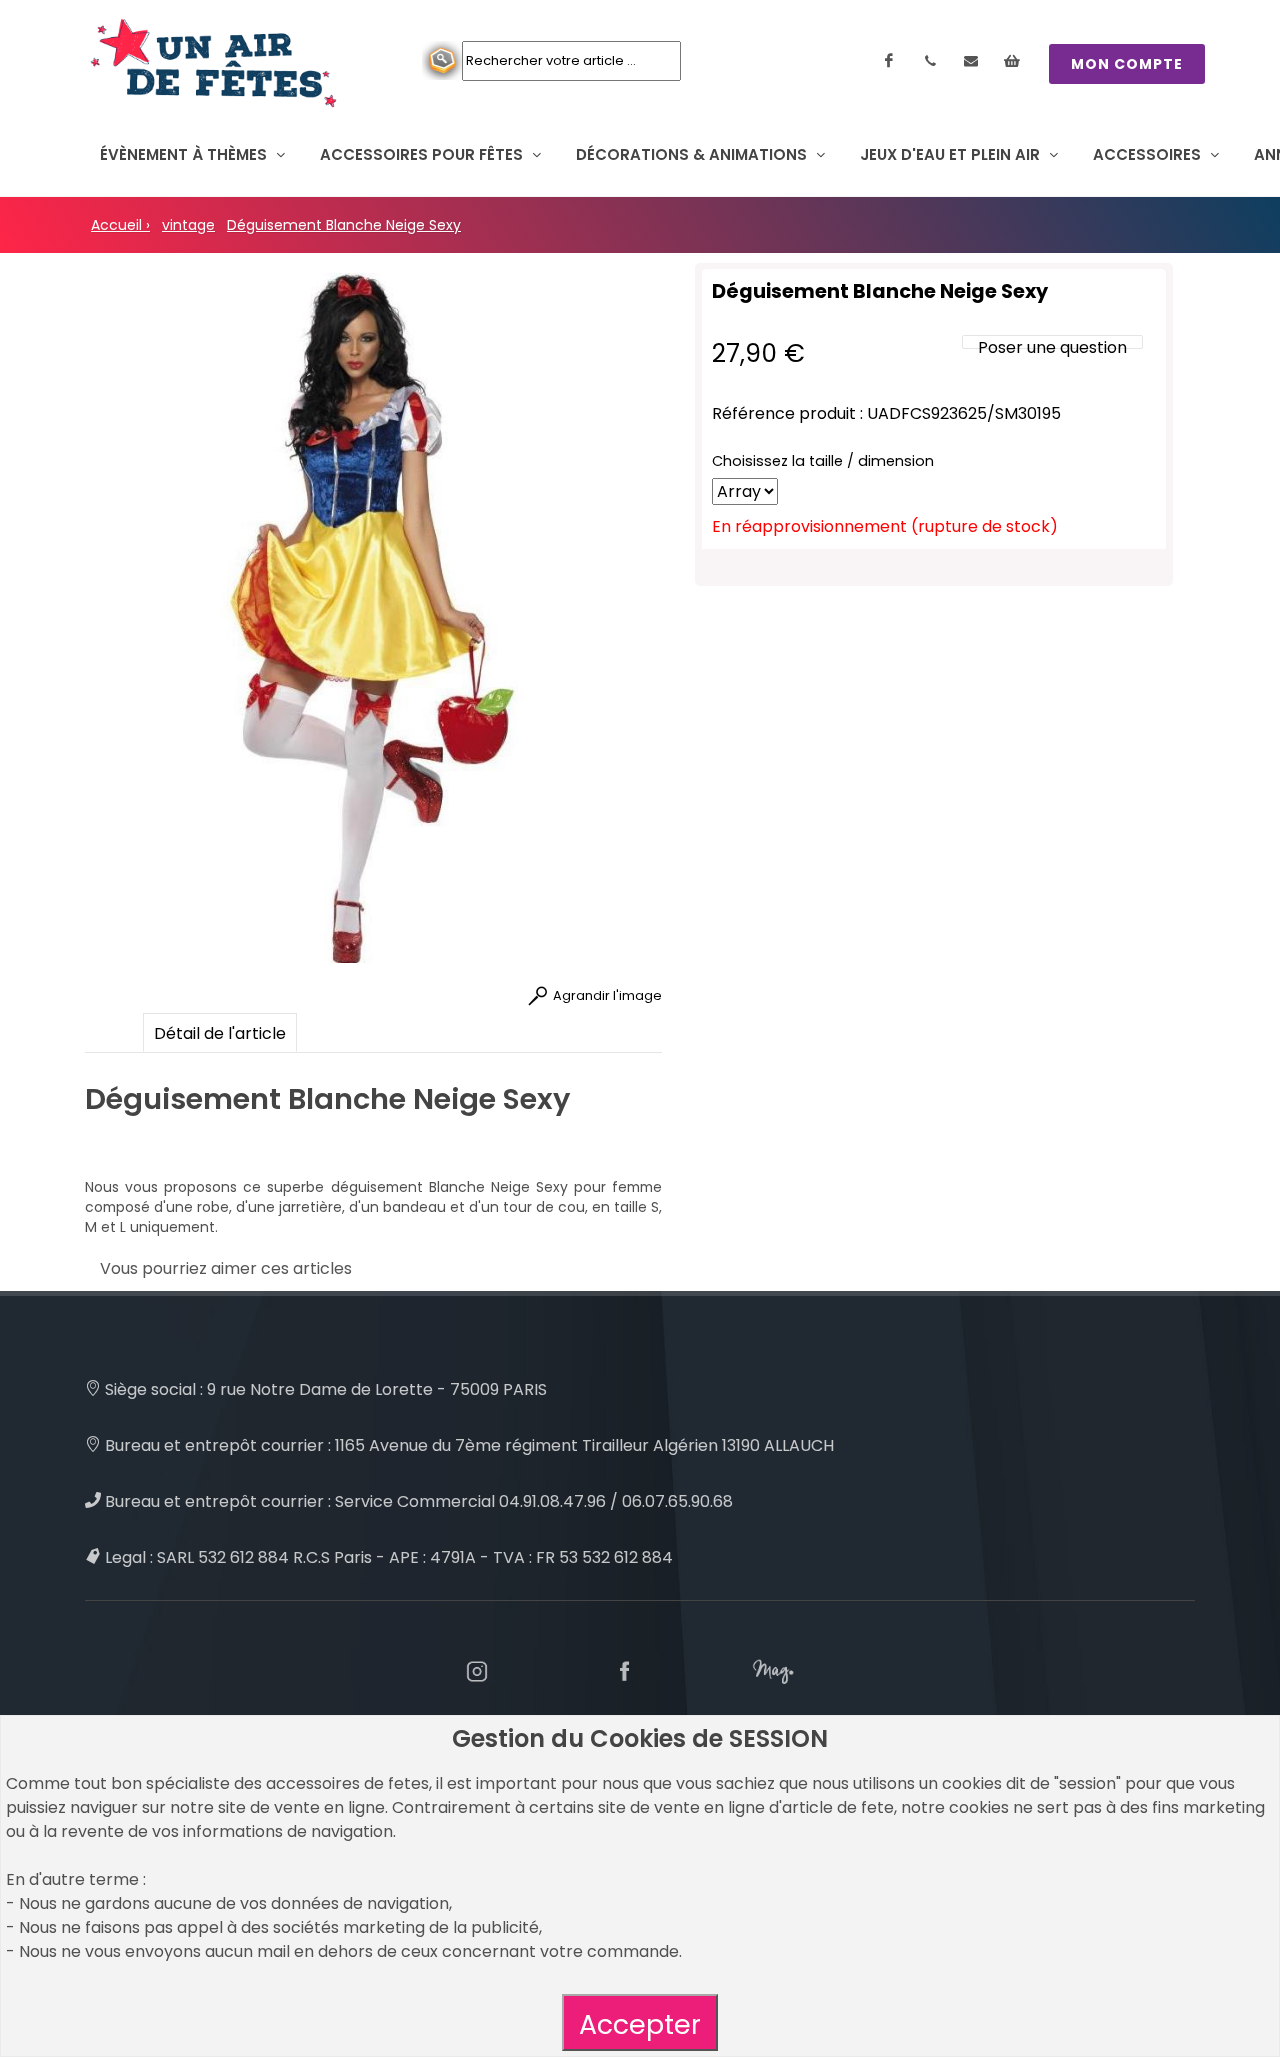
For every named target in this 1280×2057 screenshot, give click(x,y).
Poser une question (1052, 347)
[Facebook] (889, 61)
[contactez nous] (971, 61)
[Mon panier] (1012, 61)
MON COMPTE (1127, 64)
